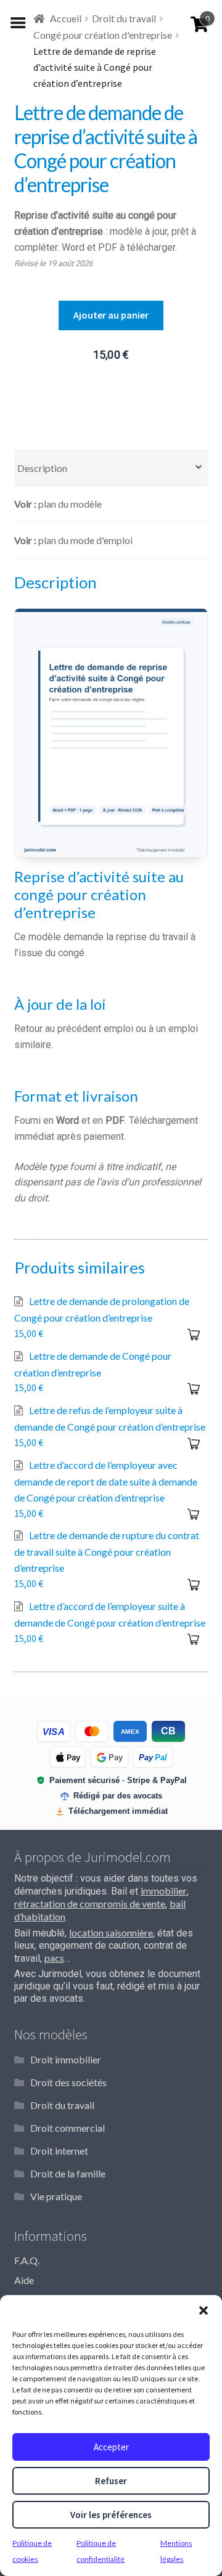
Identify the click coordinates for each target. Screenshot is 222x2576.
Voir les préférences (111, 2515)
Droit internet (59, 2151)
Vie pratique (56, 2196)
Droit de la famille (68, 2173)
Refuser (111, 2481)
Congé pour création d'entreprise (103, 35)
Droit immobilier (66, 2059)
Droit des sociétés (68, 2082)
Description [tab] (42, 468)
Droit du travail (124, 18)
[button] (203, 2310)
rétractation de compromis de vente (90, 1904)
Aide (24, 2280)
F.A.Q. (27, 2260)
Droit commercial (68, 2128)
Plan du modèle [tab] (70, 504)
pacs (54, 1958)
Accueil (66, 18)
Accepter (111, 2447)
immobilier (164, 1891)
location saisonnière (111, 1932)
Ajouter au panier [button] (193, 1335)
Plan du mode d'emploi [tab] (85, 540)
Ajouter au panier (111, 315)
